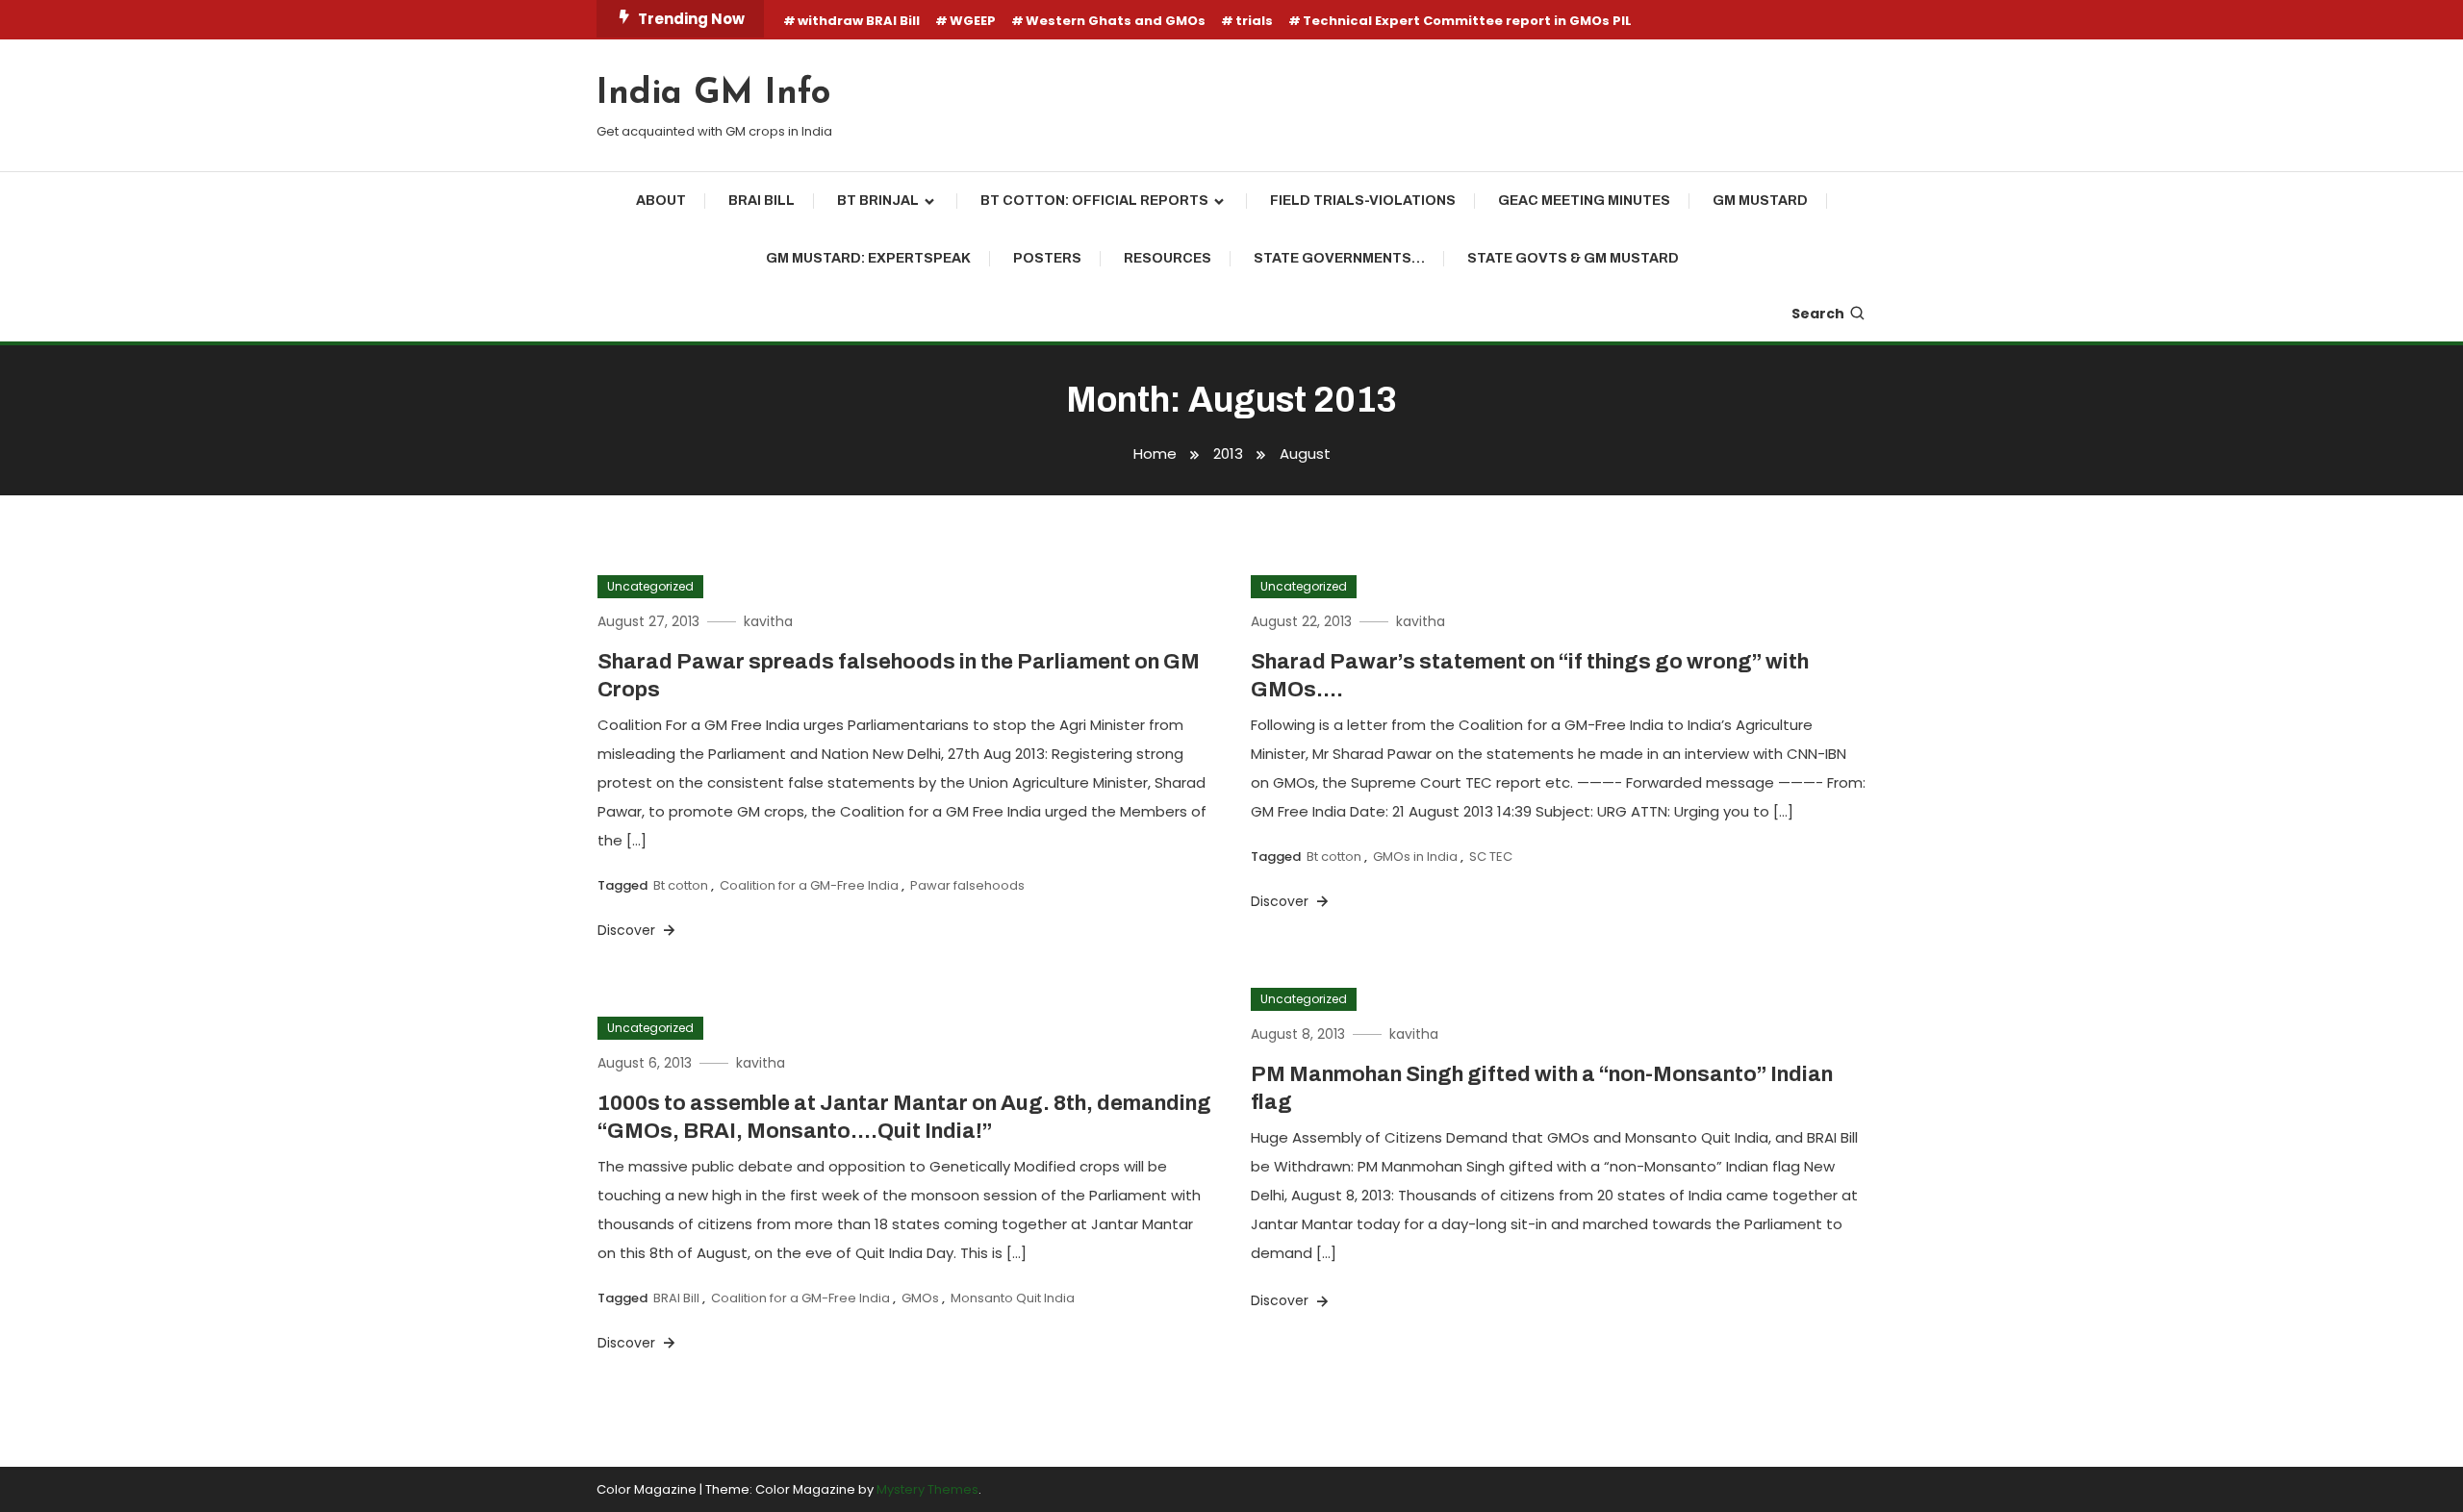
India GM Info (713, 94)
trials (1254, 21)
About (661, 201)
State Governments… (1339, 258)
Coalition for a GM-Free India (809, 885)
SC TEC (1491, 857)
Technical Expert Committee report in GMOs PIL (1467, 21)
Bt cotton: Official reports (1094, 201)
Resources (1168, 258)
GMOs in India (1415, 857)
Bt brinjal (878, 201)
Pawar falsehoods (967, 885)
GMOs (920, 1298)
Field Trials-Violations (1363, 201)
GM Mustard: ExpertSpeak (868, 258)
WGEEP (973, 21)
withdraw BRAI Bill (859, 21)
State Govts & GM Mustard (1573, 258)
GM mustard (1760, 201)
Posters (1047, 258)
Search (1818, 314)
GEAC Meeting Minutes (1584, 201)
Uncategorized (650, 586)
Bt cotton (681, 885)
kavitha (768, 621)
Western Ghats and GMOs (1116, 21)
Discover (628, 930)
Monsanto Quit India (1013, 1298)
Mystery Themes (927, 1489)
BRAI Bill (762, 201)
